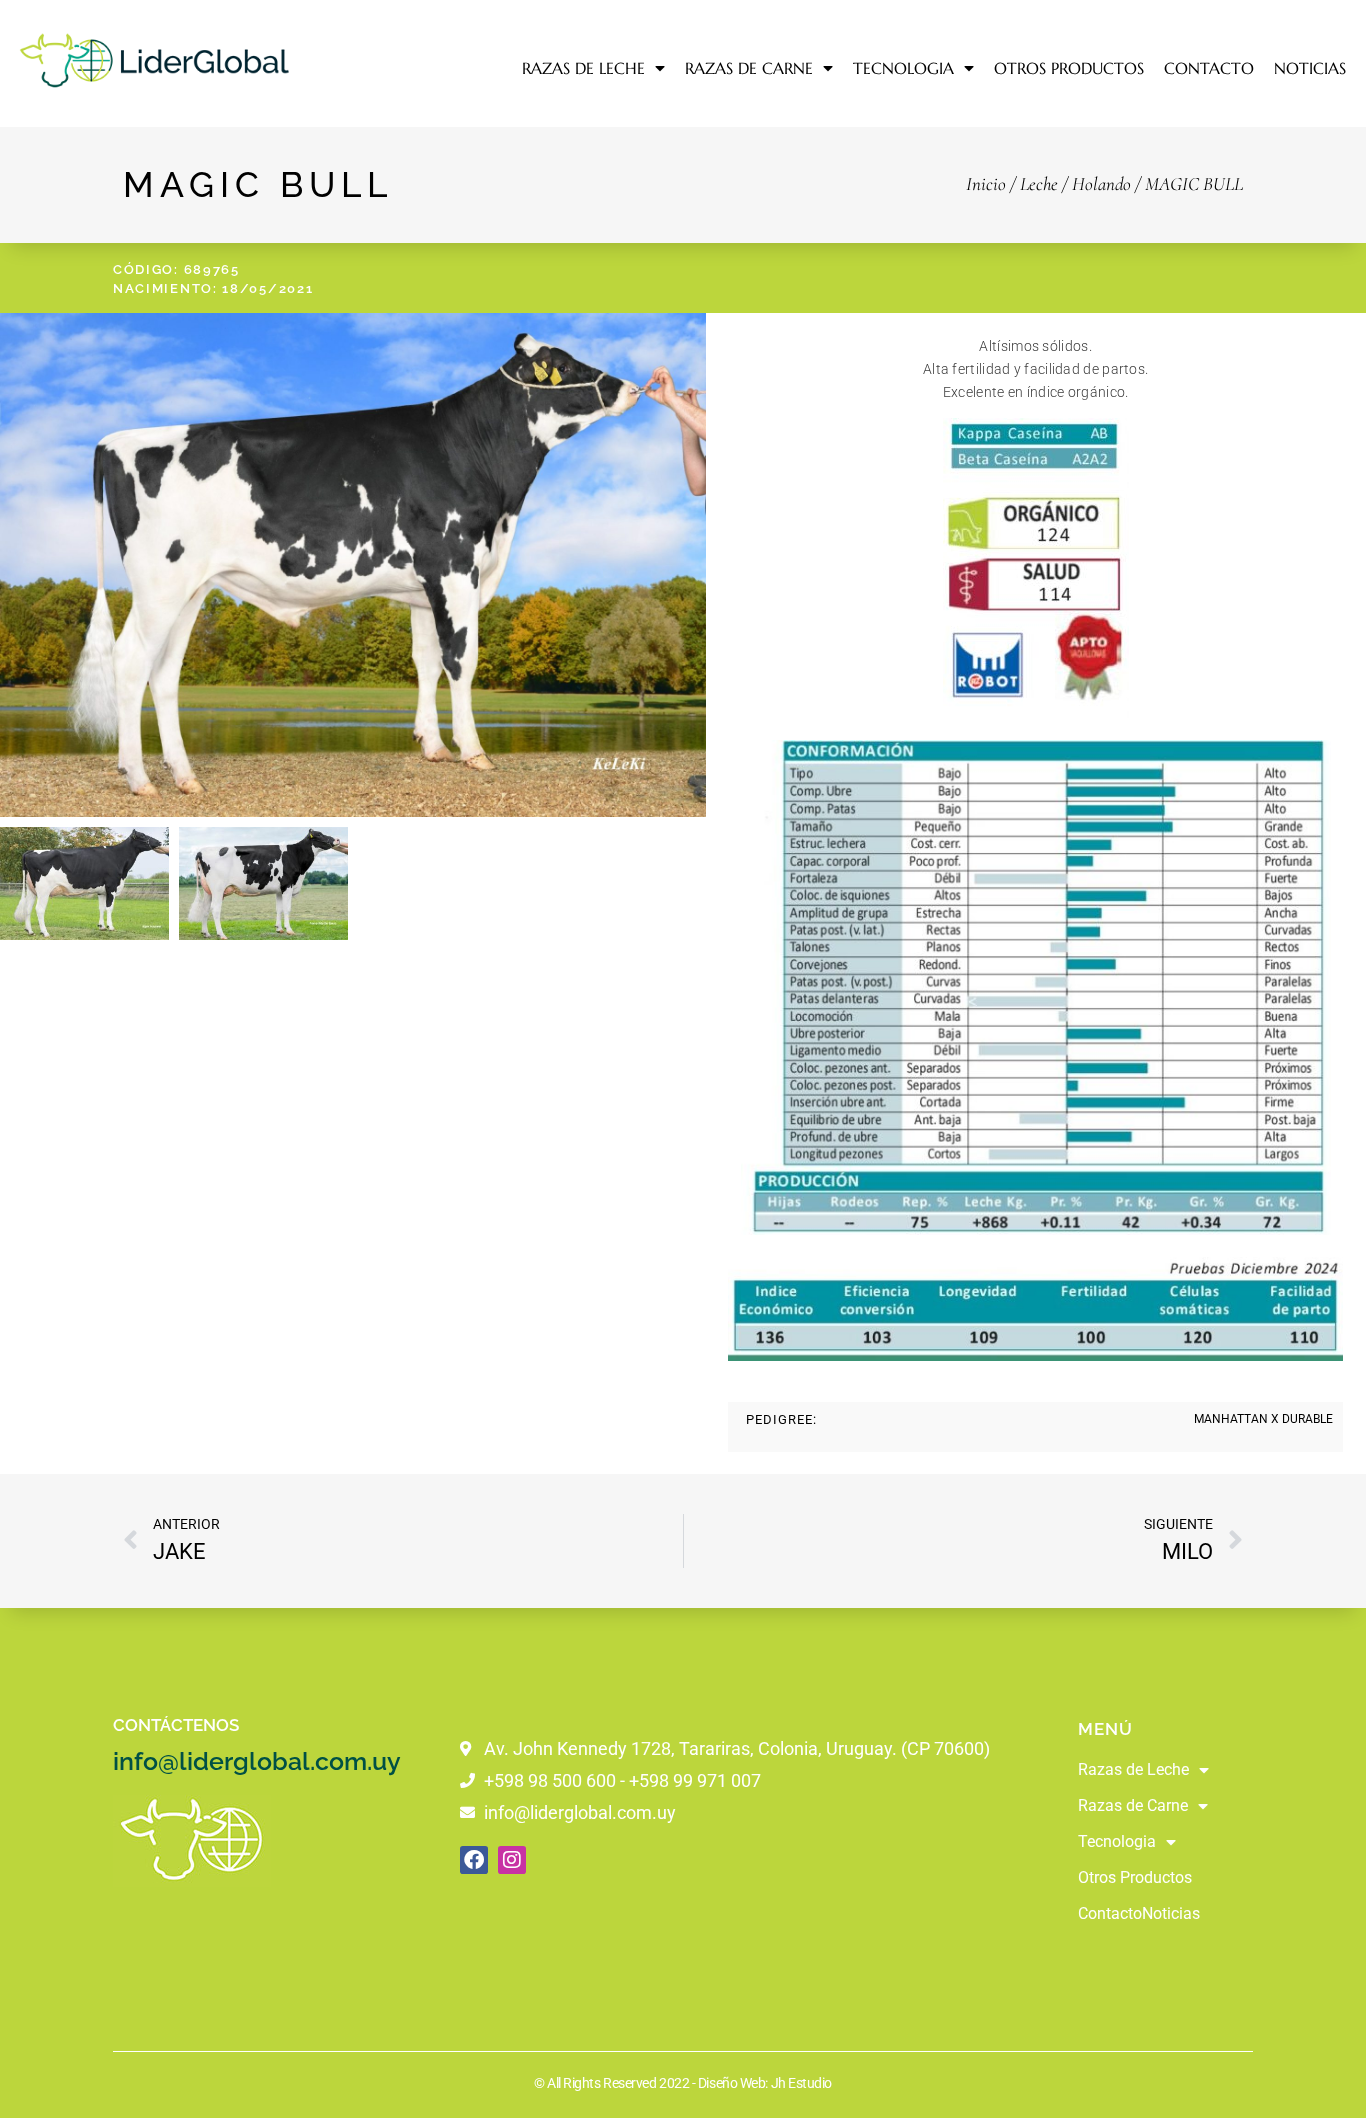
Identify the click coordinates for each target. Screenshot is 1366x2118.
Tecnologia (903, 68)
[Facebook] (474, 1860)
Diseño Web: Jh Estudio (765, 2083)
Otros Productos (1069, 68)
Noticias (1310, 68)
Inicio (986, 183)
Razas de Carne (749, 68)
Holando (1101, 183)
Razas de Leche (583, 68)
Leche (1039, 183)
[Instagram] (512, 1860)
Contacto (1209, 68)
